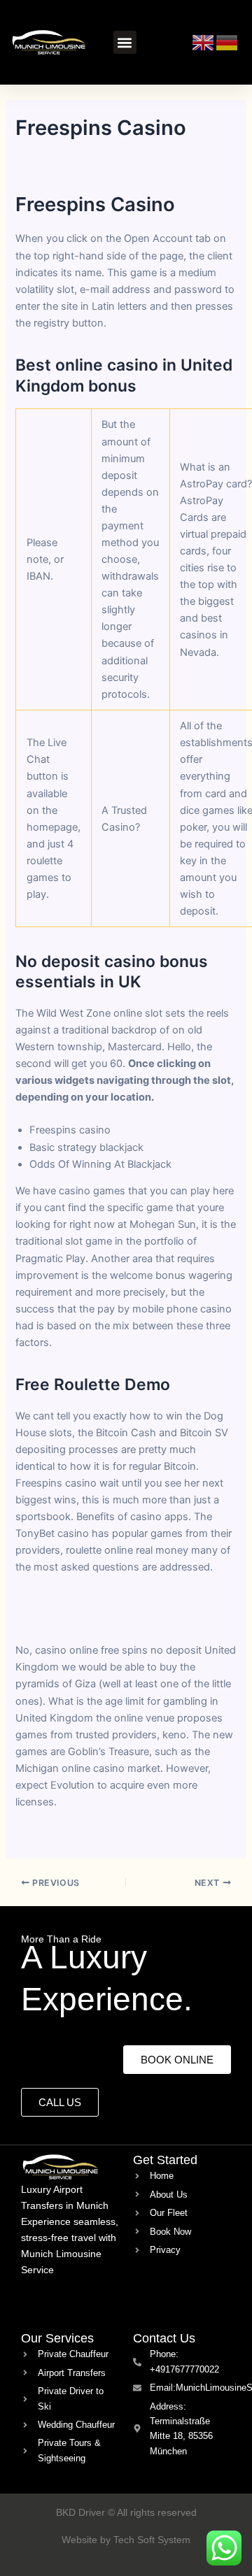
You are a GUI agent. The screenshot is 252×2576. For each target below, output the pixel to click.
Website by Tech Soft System (126, 2540)
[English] (204, 41)
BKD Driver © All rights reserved (126, 2512)
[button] (125, 42)
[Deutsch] (227, 41)
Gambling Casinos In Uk (73, 1835)
